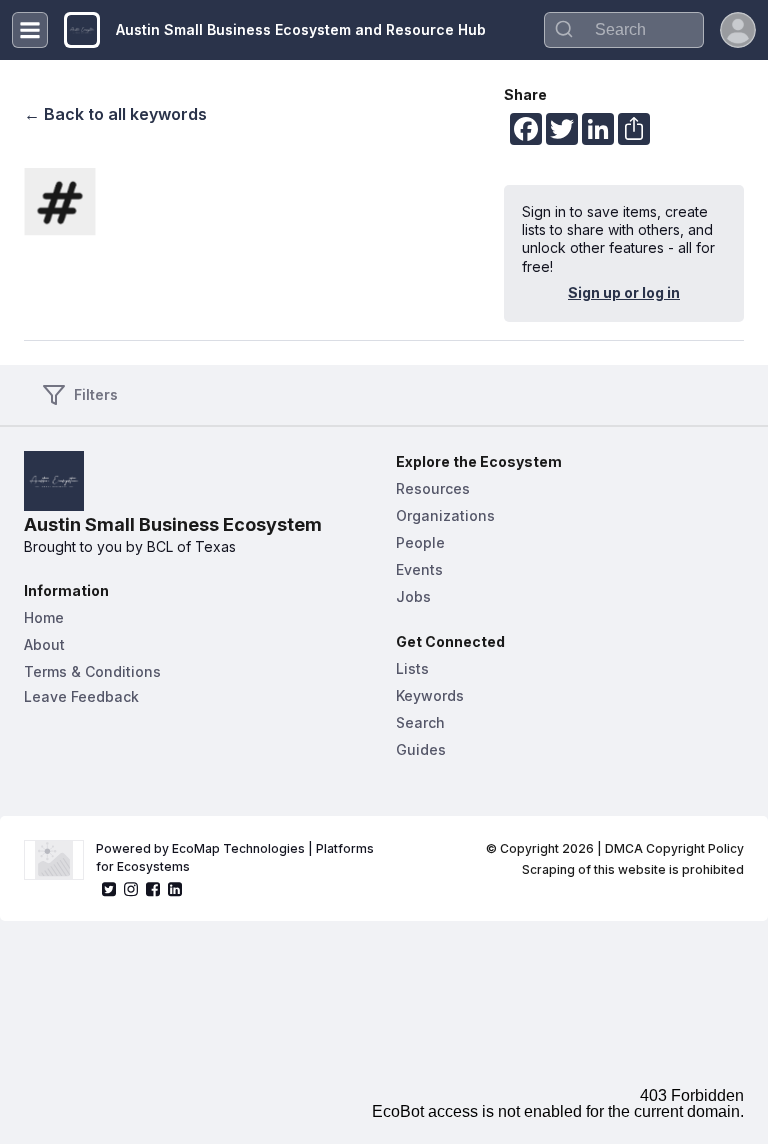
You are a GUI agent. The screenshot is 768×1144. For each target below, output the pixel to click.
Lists (412, 668)
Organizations (445, 515)
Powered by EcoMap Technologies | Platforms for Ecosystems (236, 857)
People (420, 542)
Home (44, 617)
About (44, 644)
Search (420, 722)
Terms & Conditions (92, 671)
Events (419, 569)
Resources (433, 488)
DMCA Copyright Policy (674, 848)
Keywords (430, 695)
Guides (421, 749)
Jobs (413, 596)
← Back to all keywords (115, 114)
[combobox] (624, 30)
